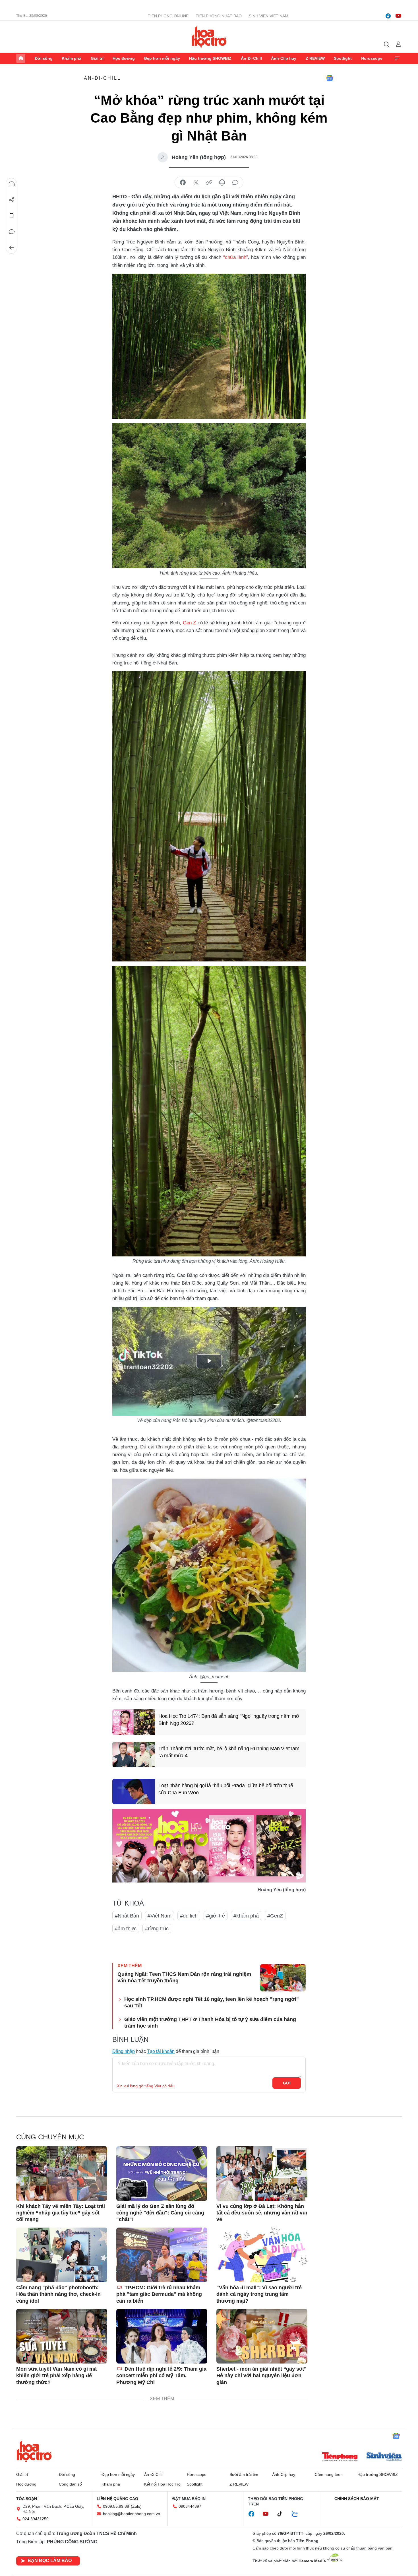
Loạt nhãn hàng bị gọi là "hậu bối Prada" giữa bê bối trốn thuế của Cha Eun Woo (226, 1789)
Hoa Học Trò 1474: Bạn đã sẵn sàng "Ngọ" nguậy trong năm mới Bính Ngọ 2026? (229, 1720)
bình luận (235, 183)
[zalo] (298, 2514)
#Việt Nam (160, 1916)
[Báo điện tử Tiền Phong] (340, 2457)
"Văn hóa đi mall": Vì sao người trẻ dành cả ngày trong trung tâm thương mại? (259, 2294)
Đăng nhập (124, 2051)
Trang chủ (21, 58)
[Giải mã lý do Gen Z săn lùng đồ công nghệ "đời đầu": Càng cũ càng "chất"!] (162, 2173)
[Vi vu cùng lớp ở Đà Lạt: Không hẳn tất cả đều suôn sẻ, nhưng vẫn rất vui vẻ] (262, 2173)
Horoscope (372, 58)
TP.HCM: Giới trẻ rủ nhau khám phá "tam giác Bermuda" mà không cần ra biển (159, 2294)
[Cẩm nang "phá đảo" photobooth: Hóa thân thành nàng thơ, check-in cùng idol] (62, 2255)
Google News (330, 78)
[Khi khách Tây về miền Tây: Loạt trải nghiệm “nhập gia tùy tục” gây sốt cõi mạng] (62, 2173)
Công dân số (70, 2484)
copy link (209, 183)
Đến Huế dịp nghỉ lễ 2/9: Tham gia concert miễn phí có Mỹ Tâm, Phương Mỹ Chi (161, 2376)
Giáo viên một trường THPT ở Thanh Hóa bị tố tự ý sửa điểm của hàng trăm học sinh (210, 2023)
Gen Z (190, 623)
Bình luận (12, 232)
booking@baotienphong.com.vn (132, 2514)
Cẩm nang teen (329, 2474)
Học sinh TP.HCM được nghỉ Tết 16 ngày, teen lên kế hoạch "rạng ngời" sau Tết (212, 2002)
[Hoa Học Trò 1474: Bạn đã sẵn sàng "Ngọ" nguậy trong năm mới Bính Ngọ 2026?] (134, 1722)
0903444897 (190, 2506)
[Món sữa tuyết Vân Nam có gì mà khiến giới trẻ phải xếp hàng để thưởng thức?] (62, 2336)
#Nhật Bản (127, 1916)
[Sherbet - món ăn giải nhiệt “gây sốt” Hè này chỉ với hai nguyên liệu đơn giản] (262, 2336)
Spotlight (343, 58)
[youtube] (398, 16)
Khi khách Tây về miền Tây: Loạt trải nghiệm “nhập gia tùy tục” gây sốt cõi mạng (61, 2213)
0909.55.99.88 (116, 2506)
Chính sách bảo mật (357, 2499)
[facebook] (388, 16)
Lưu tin (12, 216)
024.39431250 (36, 2519)
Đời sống (44, 58)
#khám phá (246, 1916)
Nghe (12, 184)
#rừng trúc (157, 1929)
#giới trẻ (216, 1916)
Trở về (12, 248)
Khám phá (72, 58)
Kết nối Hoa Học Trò (162, 2484)
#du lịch (189, 1916)
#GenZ (275, 1916)
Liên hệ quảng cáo (117, 2499)
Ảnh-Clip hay (284, 58)
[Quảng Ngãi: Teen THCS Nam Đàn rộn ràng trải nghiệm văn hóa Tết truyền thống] (283, 1978)
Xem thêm (397, 58)
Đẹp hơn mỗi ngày (162, 58)
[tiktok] (283, 2514)
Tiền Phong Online (168, 16)
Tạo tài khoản (161, 2051)
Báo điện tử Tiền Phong (209, 37)
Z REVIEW (315, 58)
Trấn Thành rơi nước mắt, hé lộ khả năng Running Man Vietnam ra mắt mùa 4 (229, 1752)
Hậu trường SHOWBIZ (210, 58)
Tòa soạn (27, 2499)
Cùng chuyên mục (50, 2137)
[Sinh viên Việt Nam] (384, 2457)
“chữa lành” (236, 257)
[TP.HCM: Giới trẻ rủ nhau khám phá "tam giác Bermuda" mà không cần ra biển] (162, 2255)
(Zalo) (136, 2506)
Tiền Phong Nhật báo (219, 16)
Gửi (287, 2083)
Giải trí (97, 58)
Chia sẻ (12, 200)
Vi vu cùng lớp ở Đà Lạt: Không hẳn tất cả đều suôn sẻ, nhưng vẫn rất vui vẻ (262, 2213)
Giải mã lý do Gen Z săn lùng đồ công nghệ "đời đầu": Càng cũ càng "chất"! (160, 2213)
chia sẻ (183, 183)
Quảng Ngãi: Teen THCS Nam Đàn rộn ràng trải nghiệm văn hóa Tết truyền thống (184, 1977)
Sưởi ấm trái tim (244, 2474)
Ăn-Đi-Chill (251, 58)
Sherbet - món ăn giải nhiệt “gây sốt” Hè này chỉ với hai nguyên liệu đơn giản (261, 2376)
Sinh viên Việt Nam (269, 16)
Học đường (124, 58)
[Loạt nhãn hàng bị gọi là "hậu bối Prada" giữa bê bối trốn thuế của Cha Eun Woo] (134, 1791)
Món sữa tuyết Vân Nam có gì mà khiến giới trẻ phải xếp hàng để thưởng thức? (56, 2376)
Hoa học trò (34, 2451)
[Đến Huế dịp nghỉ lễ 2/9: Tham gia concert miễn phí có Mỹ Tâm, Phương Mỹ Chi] (162, 2336)
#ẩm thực (126, 1929)
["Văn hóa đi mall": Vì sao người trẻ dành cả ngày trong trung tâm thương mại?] (262, 2255)
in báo (222, 183)
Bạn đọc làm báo (50, 2560)
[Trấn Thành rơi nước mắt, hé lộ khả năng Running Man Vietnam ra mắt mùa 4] (134, 1755)
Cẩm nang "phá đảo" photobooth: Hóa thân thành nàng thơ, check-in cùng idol (58, 2294)
